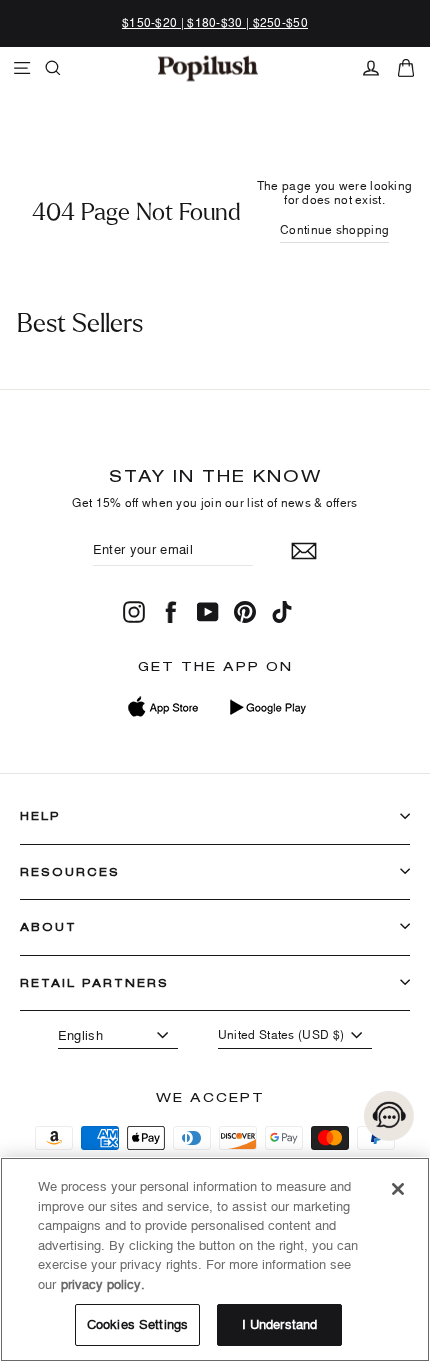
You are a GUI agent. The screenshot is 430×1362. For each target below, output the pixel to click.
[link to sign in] (371, 68)
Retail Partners (94, 982)
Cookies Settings (137, 1324)
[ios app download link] (164, 707)
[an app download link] (267, 707)
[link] (208, 68)
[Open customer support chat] (389, 1116)
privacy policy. (103, 1284)
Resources (70, 871)
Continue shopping (334, 229)
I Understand (280, 1324)
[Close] (398, 1189)
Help (40, 815)
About (48, 926)
